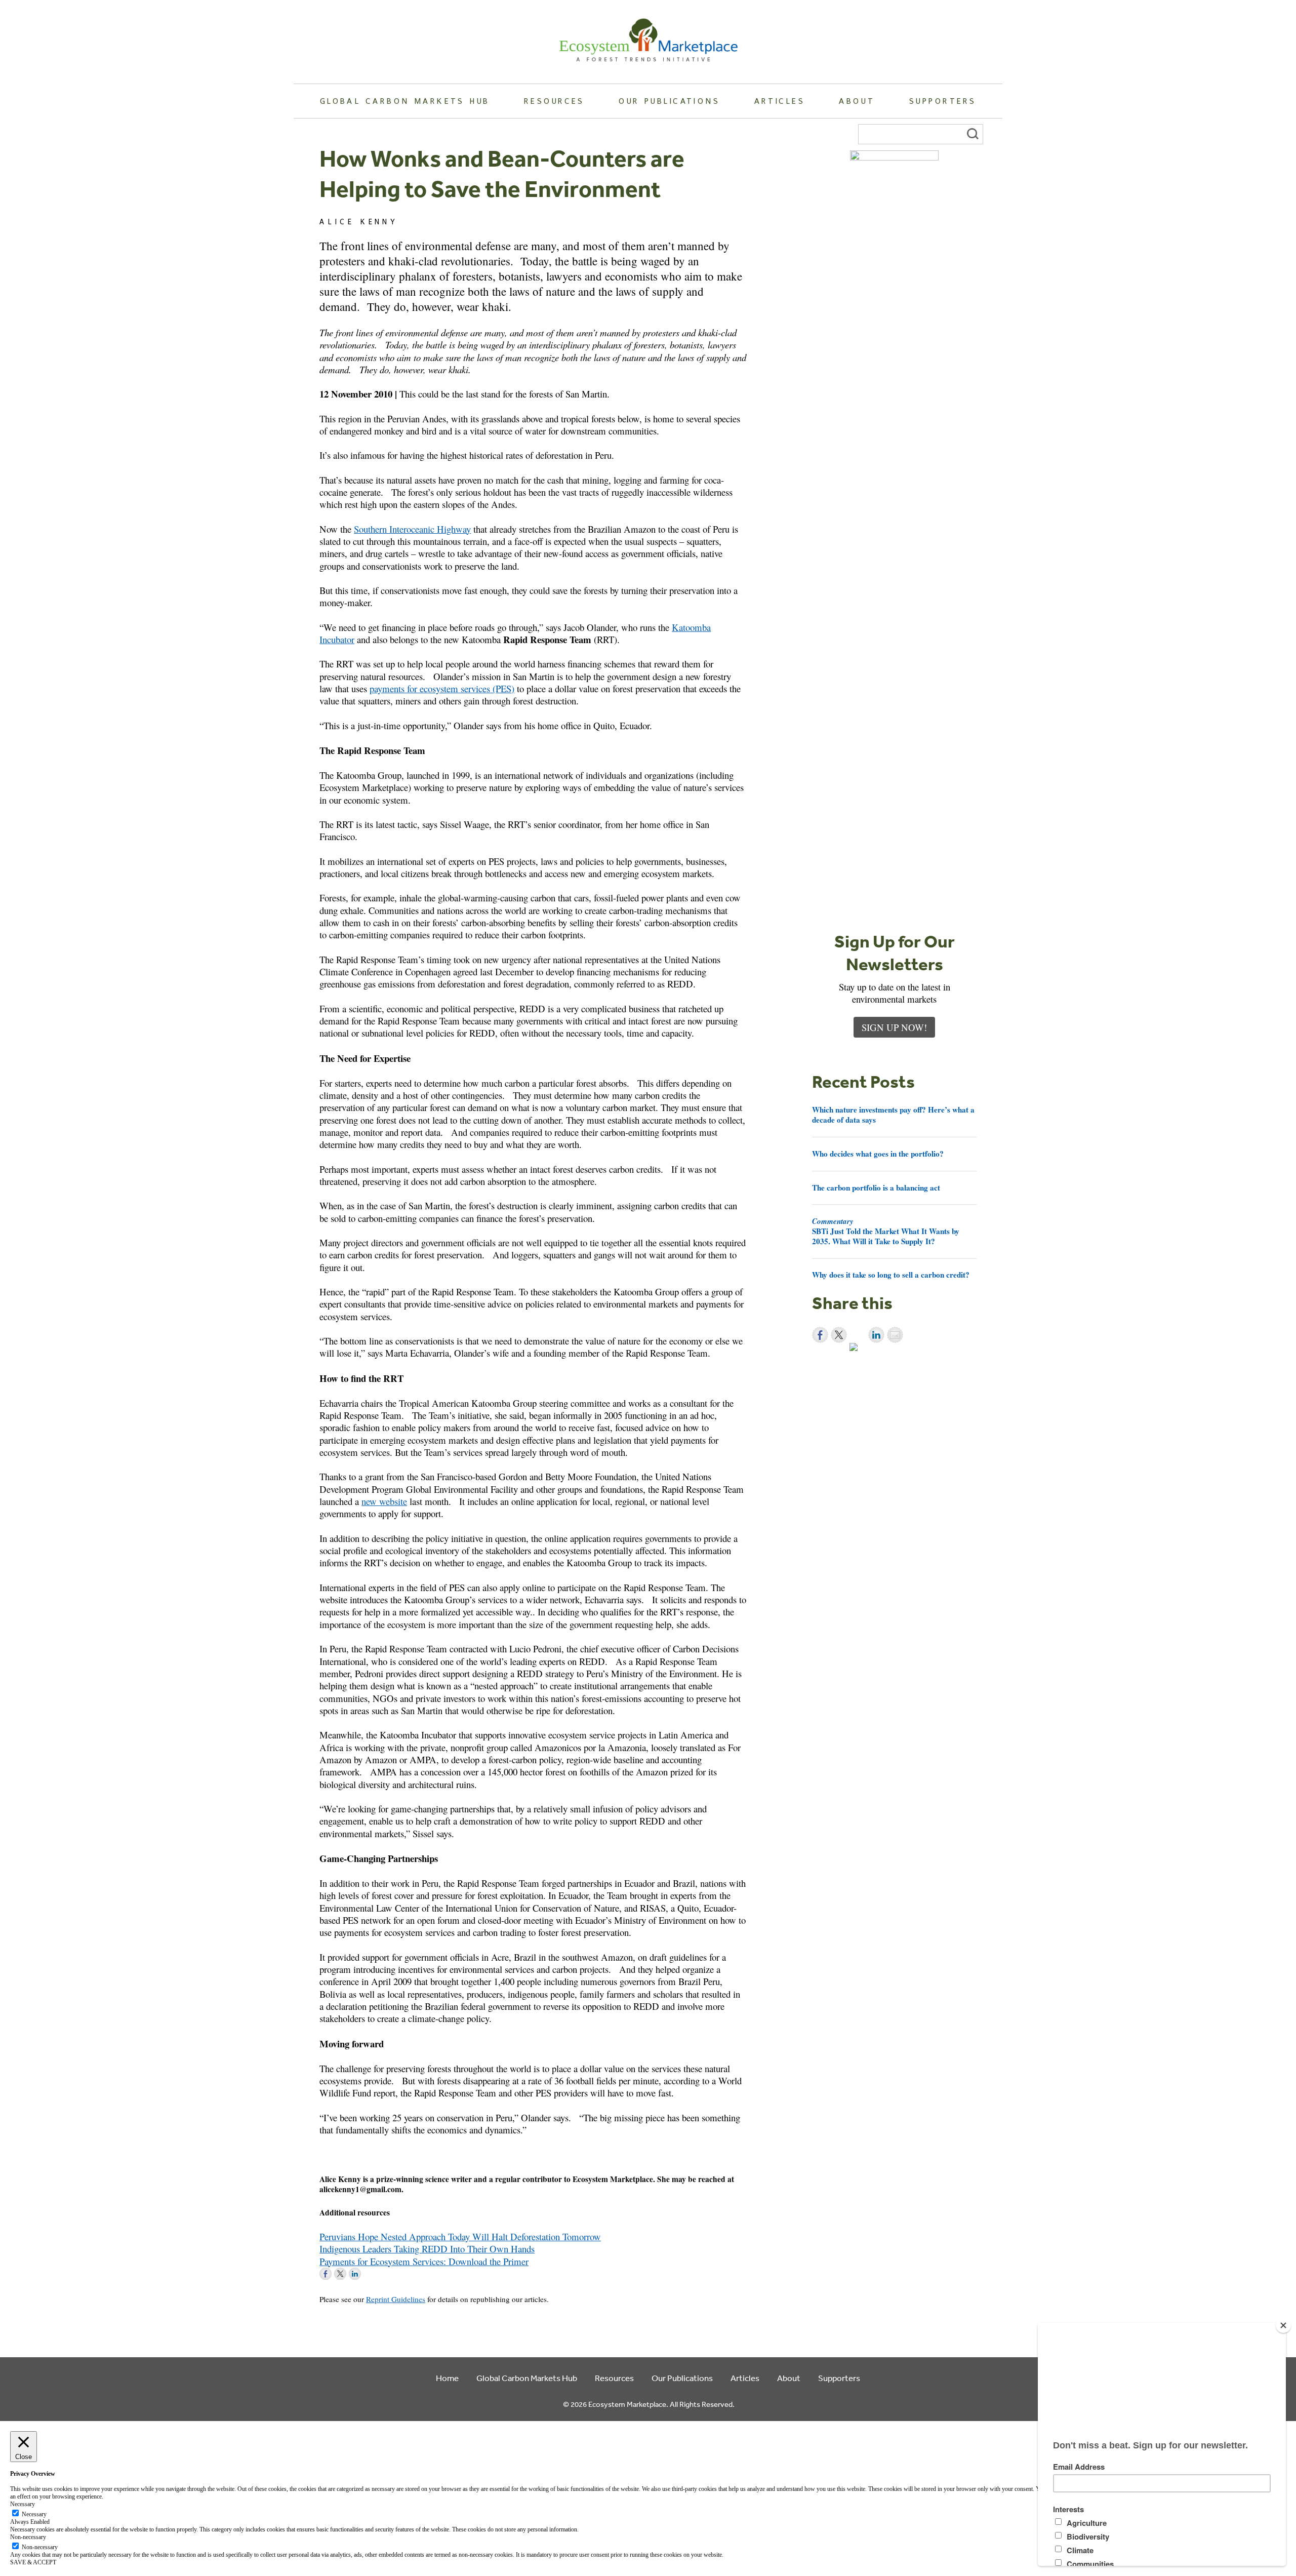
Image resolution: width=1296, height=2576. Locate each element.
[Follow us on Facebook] (326, 2274)
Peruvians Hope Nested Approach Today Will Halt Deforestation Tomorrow (460, 2236)
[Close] (1283, 2325)
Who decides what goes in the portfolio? (878, 1154)
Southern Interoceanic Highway (412, 529)
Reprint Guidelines (396, 2299)
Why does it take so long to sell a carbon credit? (891, 1275)
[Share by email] (895, 1335)
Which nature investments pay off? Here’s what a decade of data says (893, 1115)
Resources (554, 101)
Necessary (34, 2514)
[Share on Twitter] (839, 1335)
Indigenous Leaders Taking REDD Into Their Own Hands (427, 2249)
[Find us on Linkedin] (355, 2274)
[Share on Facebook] (820, 1335)
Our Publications (669, 101)
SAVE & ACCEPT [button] (33, 2562)
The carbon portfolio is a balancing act (876, 1187)
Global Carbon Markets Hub (405, 101)
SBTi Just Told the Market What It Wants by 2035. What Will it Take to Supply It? (886, 1231)
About (857, 101)
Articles (780, 101)
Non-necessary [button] (28, 2537)
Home (447, 2378)
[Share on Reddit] (858, 1351)
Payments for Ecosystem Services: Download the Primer (424, 2261)
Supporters (943, 101)
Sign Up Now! (894, 1027)
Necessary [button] (23, 2504)
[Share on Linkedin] (876, 1335)
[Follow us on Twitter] (340, 2274)
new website (384, 1501)
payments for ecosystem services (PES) (442, 688)
